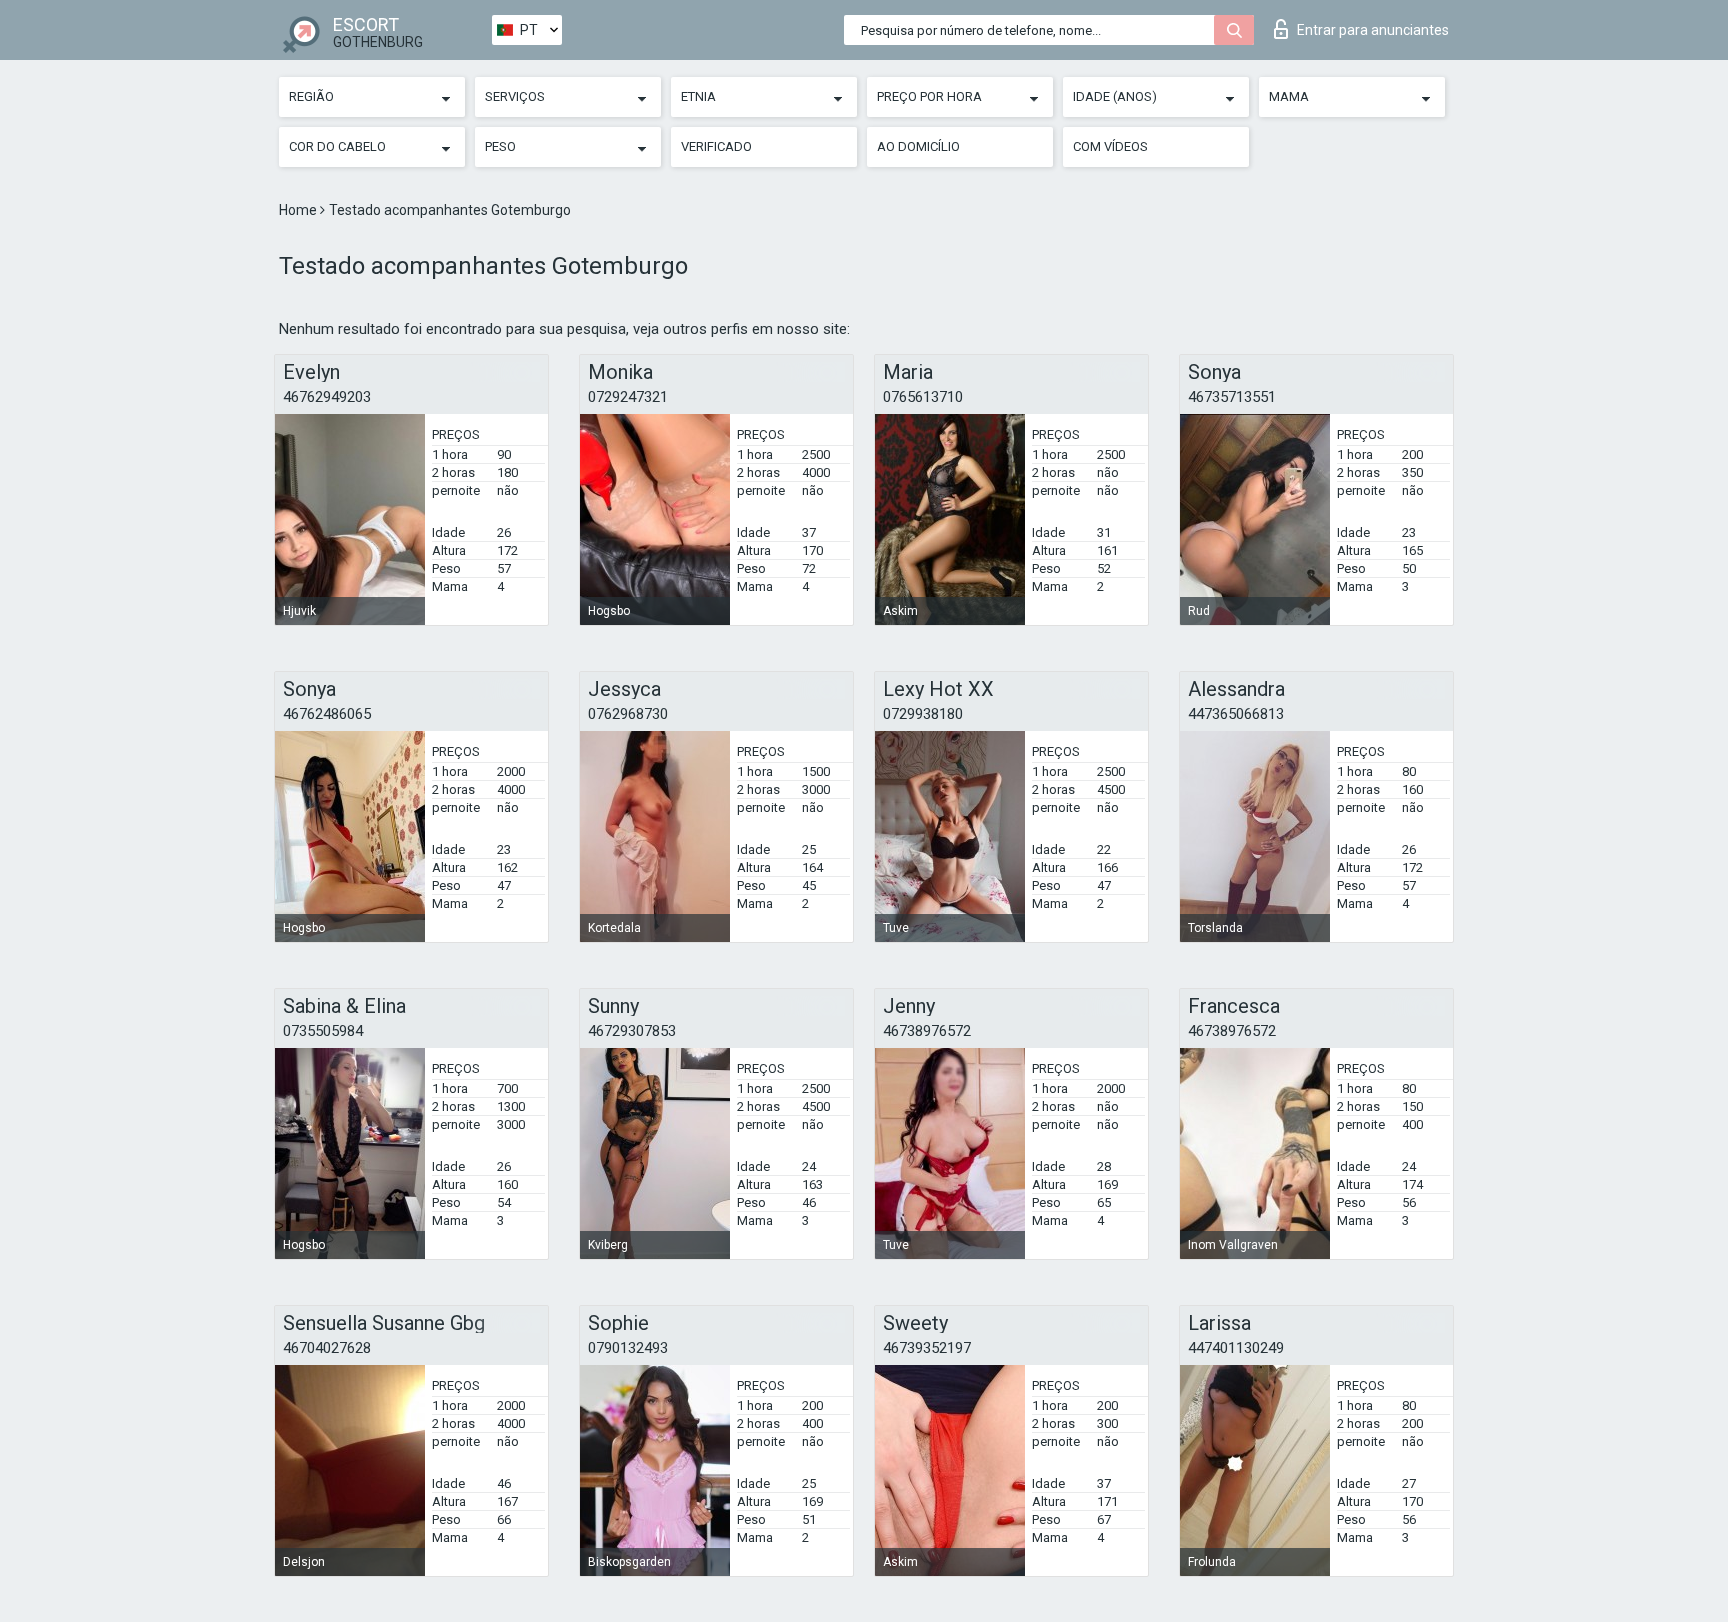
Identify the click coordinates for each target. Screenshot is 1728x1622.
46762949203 (327, 397)
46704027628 (327, 1348)
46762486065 (327, 714)
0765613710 (923, 397)
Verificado (716, 146)
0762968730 (628, 714)
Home (299, 210)
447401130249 (1236, 1348)
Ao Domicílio (918, 146)
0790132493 (628, 1348)
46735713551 (1232, 397)
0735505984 (323, 1031)
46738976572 (927, 1031)
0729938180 (923, 714)
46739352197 (927, 1348)
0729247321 (628, 397)
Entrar (1373, 30)
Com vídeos (1110, 146)
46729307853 (632, 1031)
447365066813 (1236, 714)
